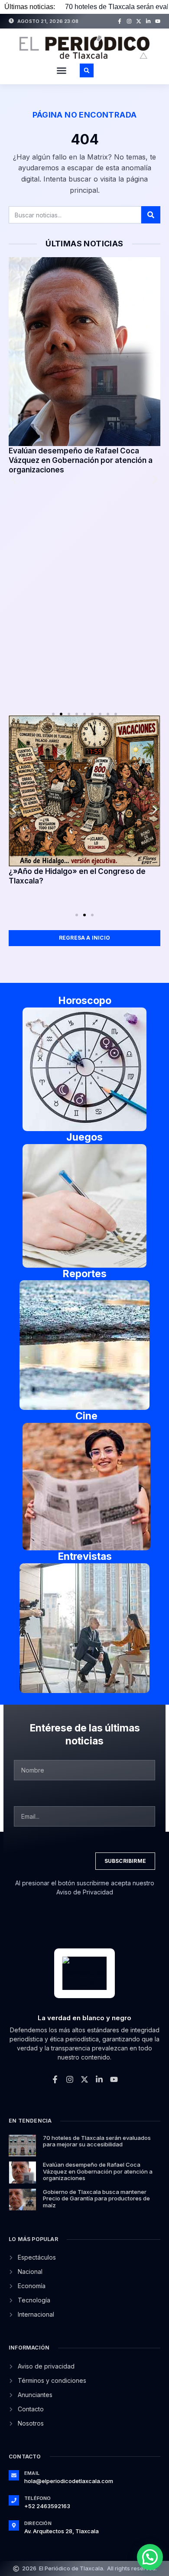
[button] (62, 70)
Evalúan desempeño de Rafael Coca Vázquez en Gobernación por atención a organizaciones (81, 460)
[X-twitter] (139, 21)
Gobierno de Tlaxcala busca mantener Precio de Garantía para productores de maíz (96, 2198)
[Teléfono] (14, 2500)
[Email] (14, 2475)
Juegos (84, 1137)
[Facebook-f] (120, 21)
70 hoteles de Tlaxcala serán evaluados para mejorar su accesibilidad (97, 2141)
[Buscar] (151, 215)
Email (32, 2473)
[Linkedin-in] (148, 21)
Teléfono (38, 2498)
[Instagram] (129, 21)
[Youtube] (158, 21)
